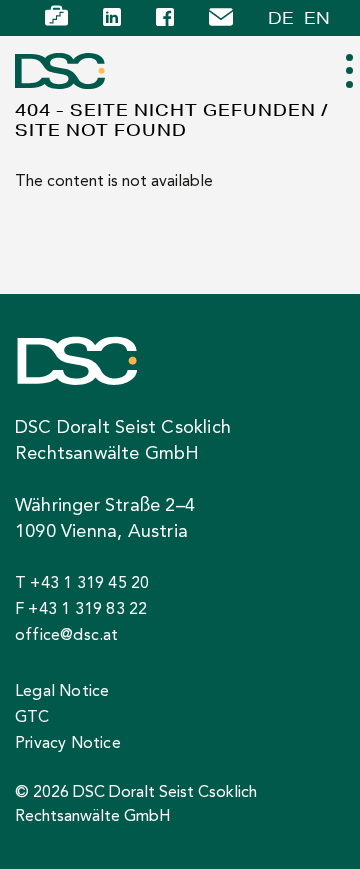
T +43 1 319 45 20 (82, 584)
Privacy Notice (68, 744)
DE (281, 17)
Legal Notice (62, 692)
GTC (32, 718)
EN (317, 17)
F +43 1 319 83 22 (81, 610)
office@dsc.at (67, 636)
